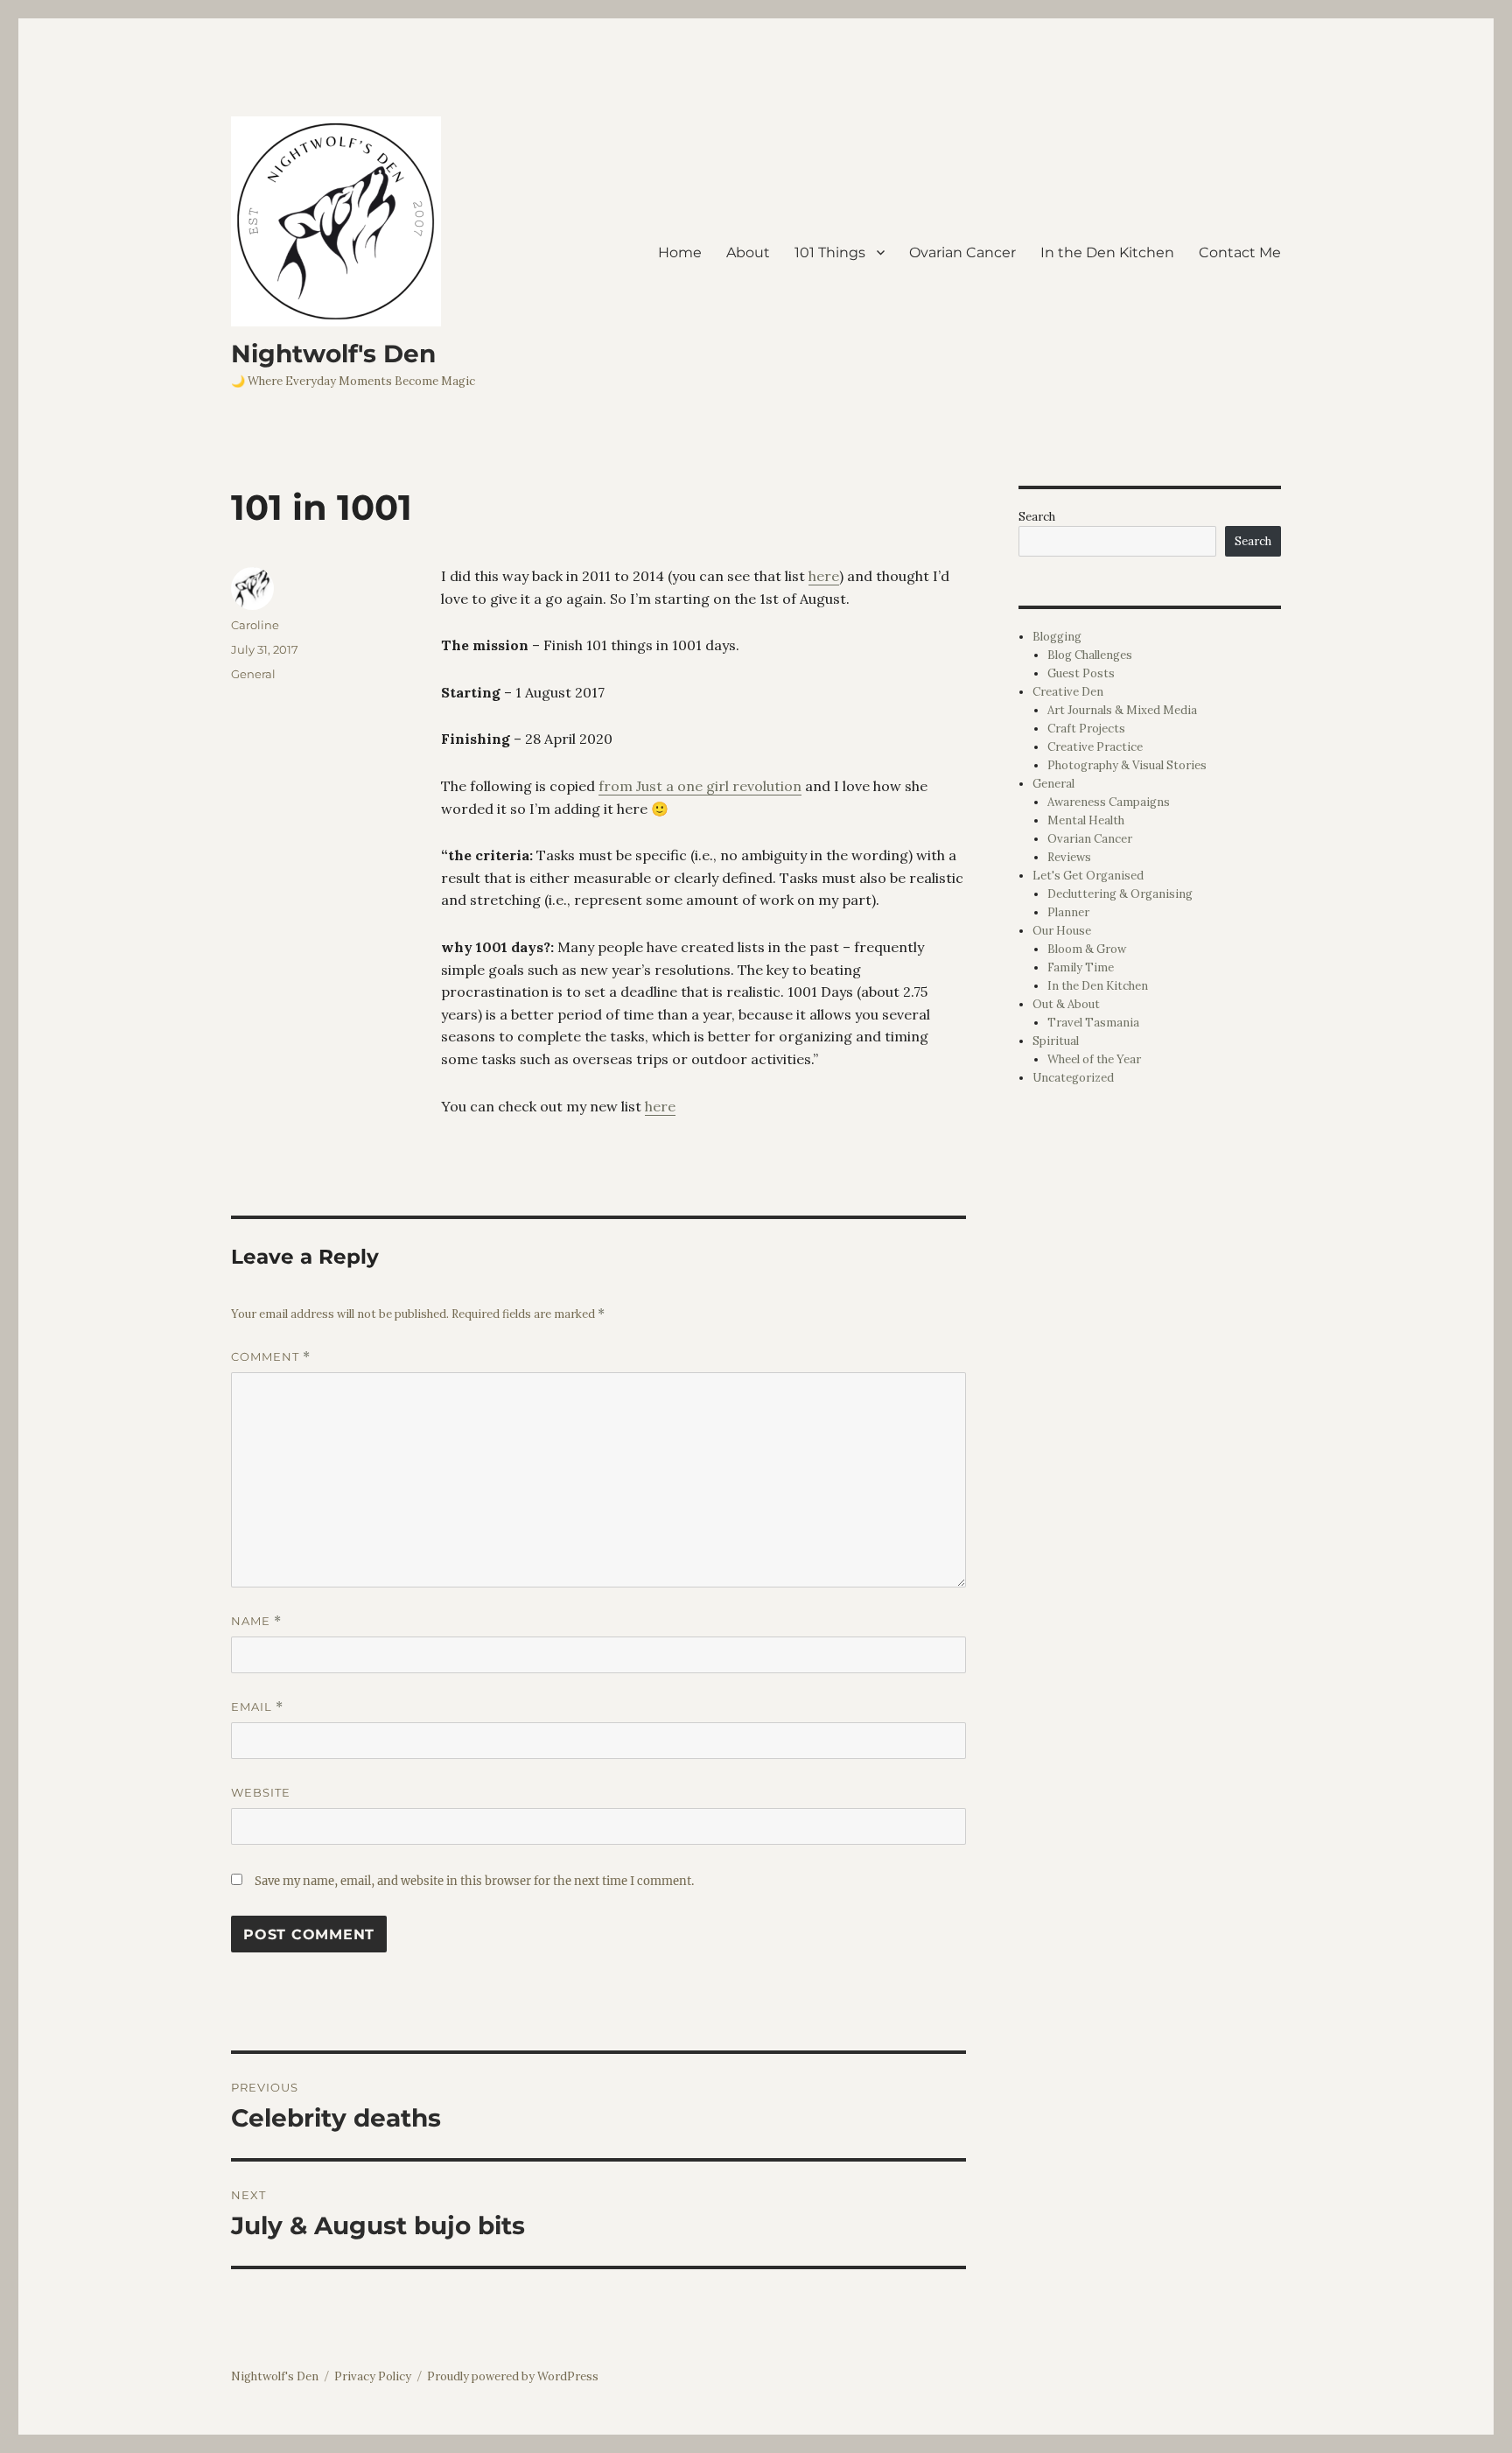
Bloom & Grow (1087, 949)
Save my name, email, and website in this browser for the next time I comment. (474, 1881)
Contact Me (1240, 252)
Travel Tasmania (1093, 1023)
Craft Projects (1086, 729)
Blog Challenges (1090, 655)
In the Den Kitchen (1107, 252)
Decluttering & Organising (1120, 894)
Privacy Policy (373, 2376)
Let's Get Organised (1088, 876)
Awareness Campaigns (1109, 802)
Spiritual (1056, 1041)
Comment (271, 1357)
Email (257, 1707)
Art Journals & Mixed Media (1122, 710)
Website (261, 1792)
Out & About (1066, 1004)
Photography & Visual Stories (1127, 765)
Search (1037, 517)
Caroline (255, 625)
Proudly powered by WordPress (513, 2376)
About (748, 252)
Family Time (1081, 967)
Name (256, 1621)
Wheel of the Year (1094, 1059)
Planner (1068, 912)
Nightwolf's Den (333, 354)
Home (680, 252)
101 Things (830, 252)
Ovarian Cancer (962, 252)
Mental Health (1086, 820)
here (824, 576)
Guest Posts (1081, 673)
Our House (1062, 931)
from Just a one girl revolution (700, 786)
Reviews (1069, 857)
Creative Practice (1095, 747)
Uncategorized (1073, 1078)
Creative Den (1068, 692)
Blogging (1057, 637)
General (253, 674)
